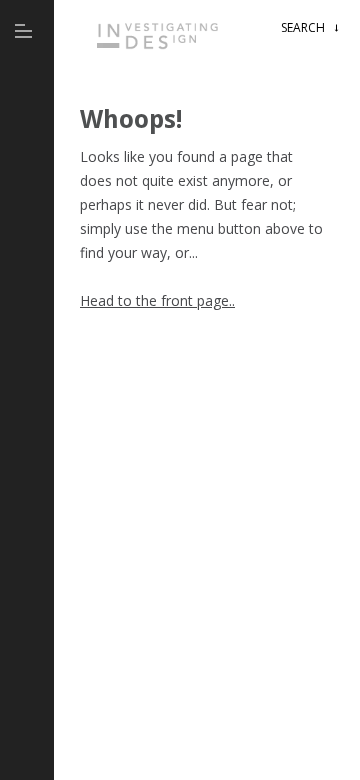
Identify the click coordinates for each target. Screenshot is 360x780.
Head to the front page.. (157, 300)
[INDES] (160, 53)
